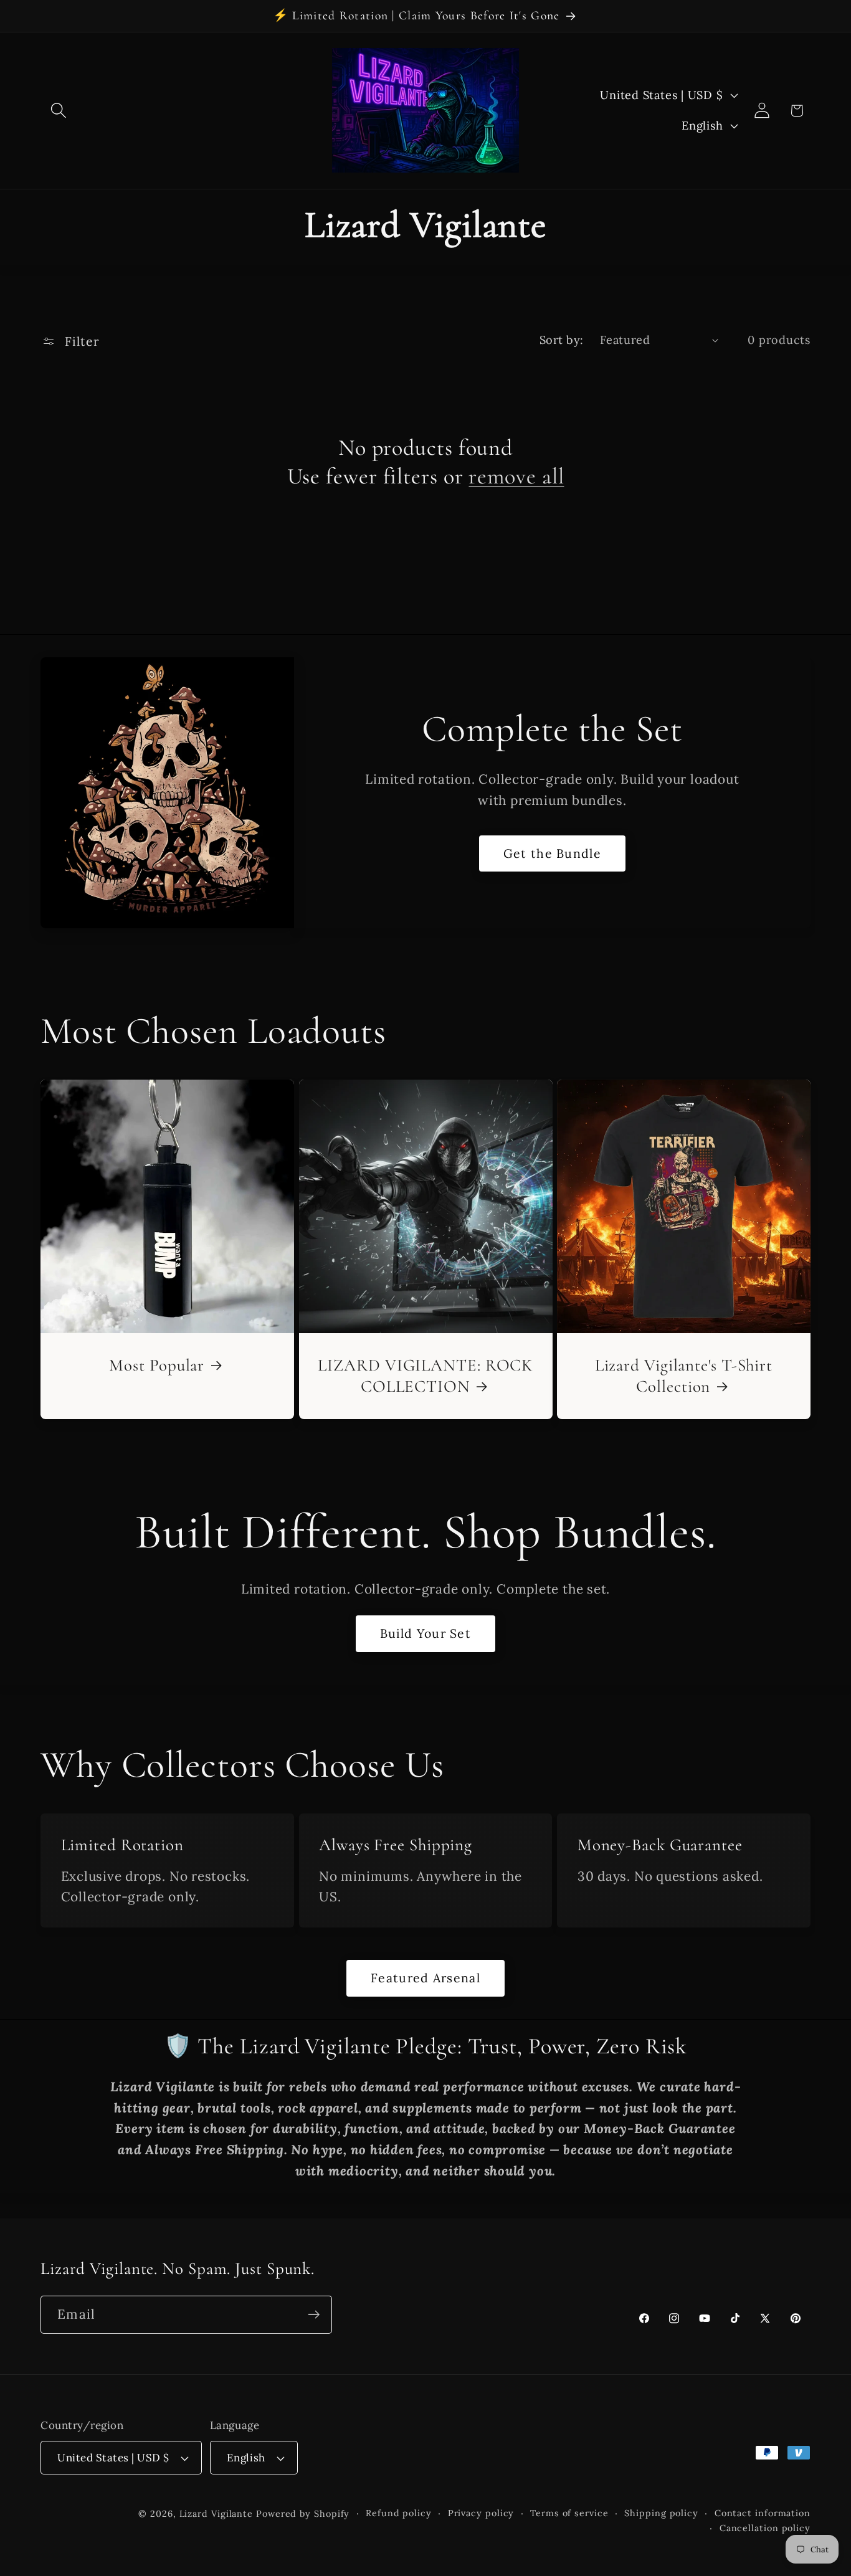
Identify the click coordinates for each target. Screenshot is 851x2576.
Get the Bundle (552, 853)
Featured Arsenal (425, 1978)
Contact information (763, 2513)
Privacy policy (481, 2513)
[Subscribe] (314, 2315)
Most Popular (157, 1365)
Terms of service (569, 2513)
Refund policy (399, 2513)
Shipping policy (661, 2513)
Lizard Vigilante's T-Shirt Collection (684, 1375)
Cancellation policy (765, 2528)
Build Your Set (425, 1633)
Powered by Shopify (303, 2514)
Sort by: (562, 340)
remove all (516, 476)
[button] (58, 111)
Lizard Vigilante (216, 2514)
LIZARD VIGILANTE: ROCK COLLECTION (425, 1375)
